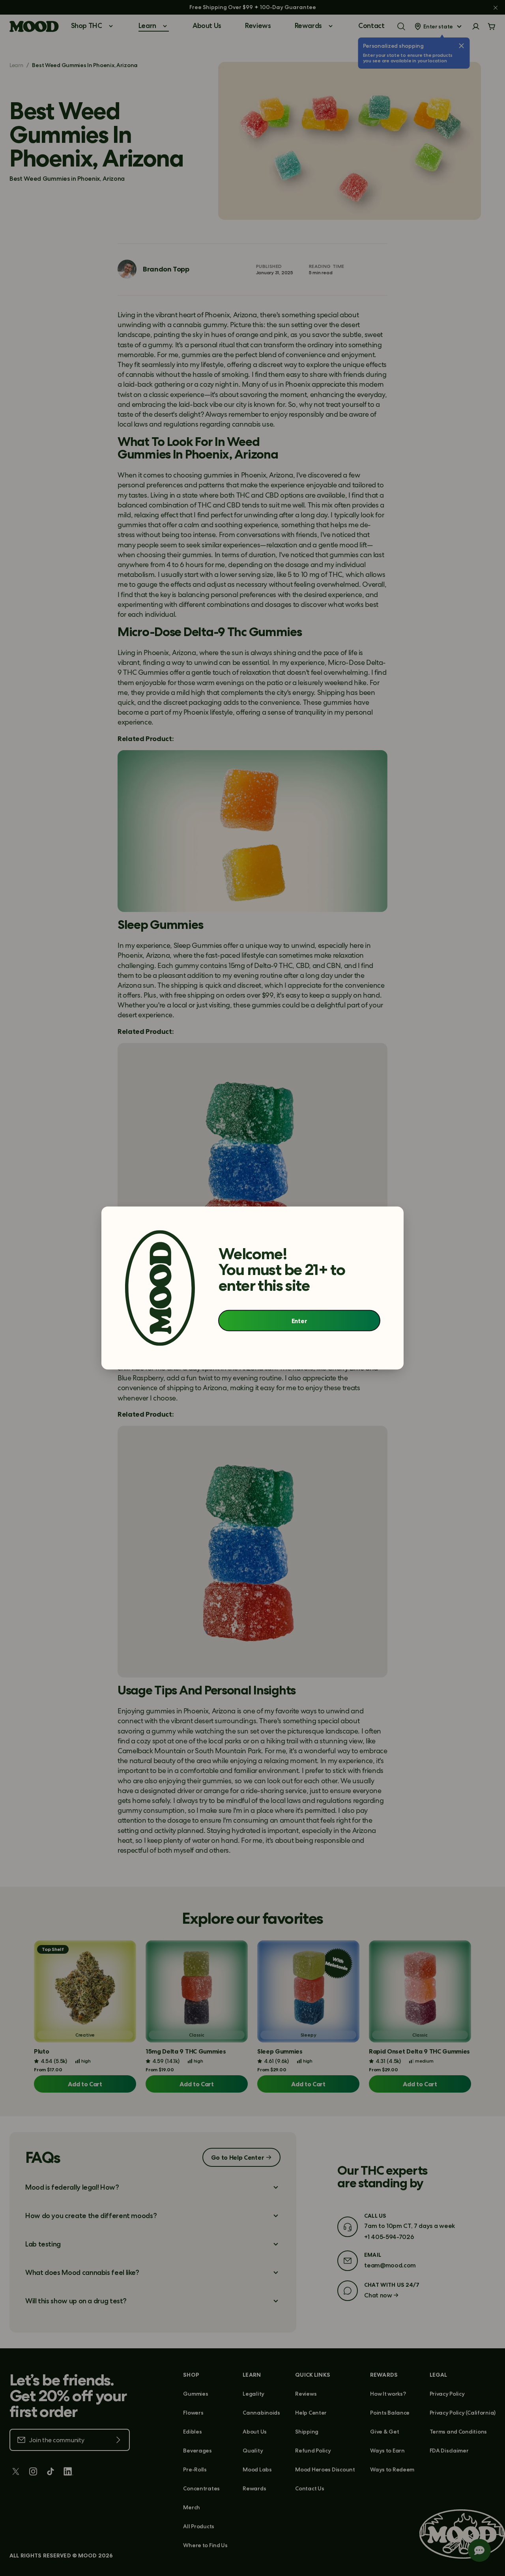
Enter (299, 1320)
